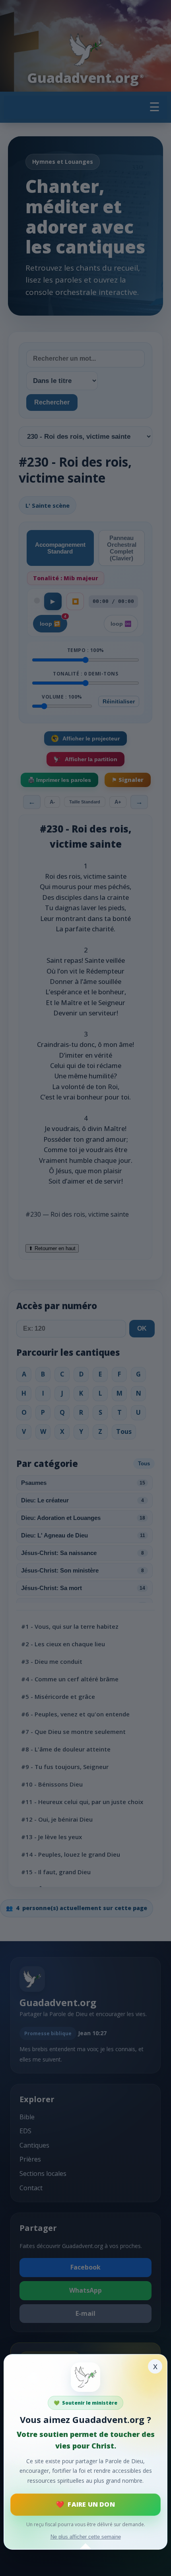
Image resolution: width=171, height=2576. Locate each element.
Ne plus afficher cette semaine (86, 2537)
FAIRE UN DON (91, 2504)
